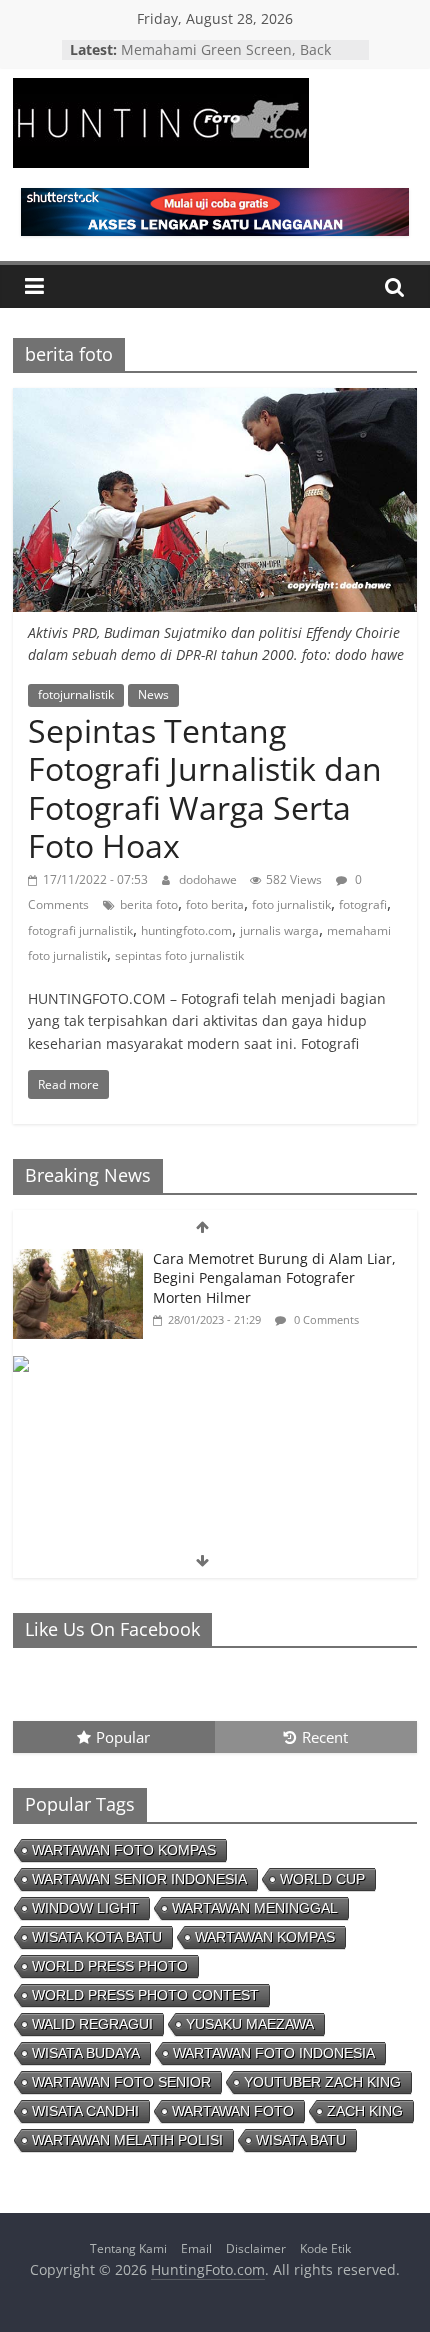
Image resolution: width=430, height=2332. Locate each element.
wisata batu (301, 2140)
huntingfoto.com (186, 930)
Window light (85, 1908)
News (153, 694)
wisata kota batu (97, 1937)
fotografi (363, 904)
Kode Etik (325, 2248)
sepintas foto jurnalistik (179, 955)
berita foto (149, 904)
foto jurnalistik (291, 904)
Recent (325, 1737)
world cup (322, 1879)
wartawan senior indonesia (139, 1879)
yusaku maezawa (250, 2024)
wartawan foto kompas (124, 1850)
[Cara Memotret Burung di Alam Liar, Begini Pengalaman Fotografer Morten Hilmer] (78, 1259)
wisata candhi (85, 2111)
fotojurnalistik (76, 694)
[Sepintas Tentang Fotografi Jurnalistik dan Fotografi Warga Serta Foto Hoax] (215, 400)
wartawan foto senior (121, 2082)
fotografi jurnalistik (80, 930)
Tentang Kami (128, 2248)
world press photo (110, 1966)
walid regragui (92, 2024)
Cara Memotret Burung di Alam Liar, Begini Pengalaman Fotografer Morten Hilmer (274, 1278)
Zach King (365, 2111)
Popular (123, 1737)
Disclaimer (256, 2248)
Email (196, 2248)
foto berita (215, 904)
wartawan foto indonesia (274, 2053)
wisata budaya (86, 2053)
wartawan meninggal (255, 1908)
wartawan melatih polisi (127, 2140)
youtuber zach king (322, 2082)
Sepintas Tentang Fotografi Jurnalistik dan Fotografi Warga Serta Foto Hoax (205, 788)
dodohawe (209, 879)
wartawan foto (233, 2111)
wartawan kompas (265, 1937)
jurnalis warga (279, 930)
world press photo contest (145, 1995)
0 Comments (325, 1319)
